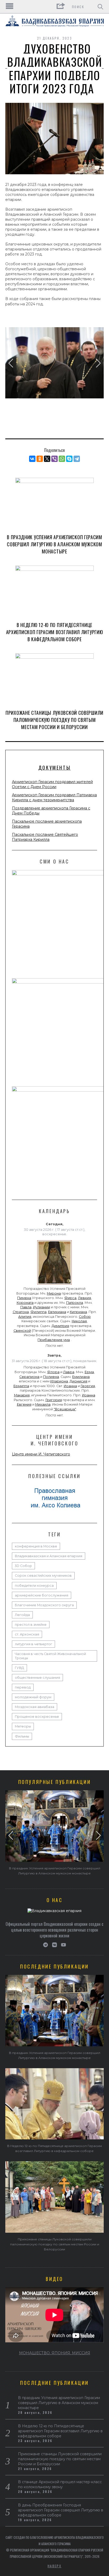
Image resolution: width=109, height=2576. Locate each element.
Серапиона (29, 1377)
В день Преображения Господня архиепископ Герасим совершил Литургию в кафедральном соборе (61, 2510)
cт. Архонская (27, 1634)
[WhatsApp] (62, 459)
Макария (22, 1395)
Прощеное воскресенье (37, 1717)
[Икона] (54, 1285)
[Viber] (54, 459)
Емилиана (81, 1377)
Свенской (22, 1331)
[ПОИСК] (100, 7)
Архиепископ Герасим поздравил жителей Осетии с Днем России (52, 784)
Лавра (69, 1372)
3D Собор (23, 1566)
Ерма (89, 1372)
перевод (23, 1687)
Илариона (59, 1381)
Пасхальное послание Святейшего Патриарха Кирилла (45, 837)
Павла (26, 1307)
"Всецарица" (65, 1409)
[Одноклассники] (40, 459)
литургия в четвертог (33, 1644)
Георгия (88, 1386)
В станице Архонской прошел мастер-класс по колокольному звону (60, 2484)
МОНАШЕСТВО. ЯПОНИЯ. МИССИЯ (55, 2353)
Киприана (78, 1312)
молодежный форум (33, 1697)
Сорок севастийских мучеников (43, 1576)
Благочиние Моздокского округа (44, 1605)
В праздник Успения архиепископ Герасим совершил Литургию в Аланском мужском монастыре (54, 544)
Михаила (43, 1404)
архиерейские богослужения (42, 1595)
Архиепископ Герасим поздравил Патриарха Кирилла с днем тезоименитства (54, 797)
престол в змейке (31, 1625)
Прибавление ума (54, 1340)
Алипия (25, 1317)
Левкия (85, 1298)
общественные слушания (37, 1678)
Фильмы (22, 1736)
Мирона (54, 1293)
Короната (25, 1303)
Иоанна (70, 1386)
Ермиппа (21, 1386)
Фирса (70, 1298)
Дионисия (78, 1381)
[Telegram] (77, 459)
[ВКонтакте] (32, 459)
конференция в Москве (36, 1546)
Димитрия (60, 1326)
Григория (54, 1400)
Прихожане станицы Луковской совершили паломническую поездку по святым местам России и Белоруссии (54, 720)
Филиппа (38, 1312)
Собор (85, 1317)
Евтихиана (57, 1312)
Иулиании (42, 1307)
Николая (79, 1321)
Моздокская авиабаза (35, 1707)
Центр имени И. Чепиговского (41, 1454)
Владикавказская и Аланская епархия (49, 1556)
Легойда (22, 1615)
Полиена (51, 1377)
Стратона (21, 1312)
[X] (47, 459)
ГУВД (19, 1668)
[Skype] (69, 459)
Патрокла (75, 1303)
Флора (53, 1372)
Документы (54, 768)
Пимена (24, 1298)
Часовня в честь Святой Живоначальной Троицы (50, 1656)
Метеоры (23, 1726)
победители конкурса (34, 1586)
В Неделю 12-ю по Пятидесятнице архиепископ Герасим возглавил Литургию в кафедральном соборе (55, 632)
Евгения (24, 1404)
